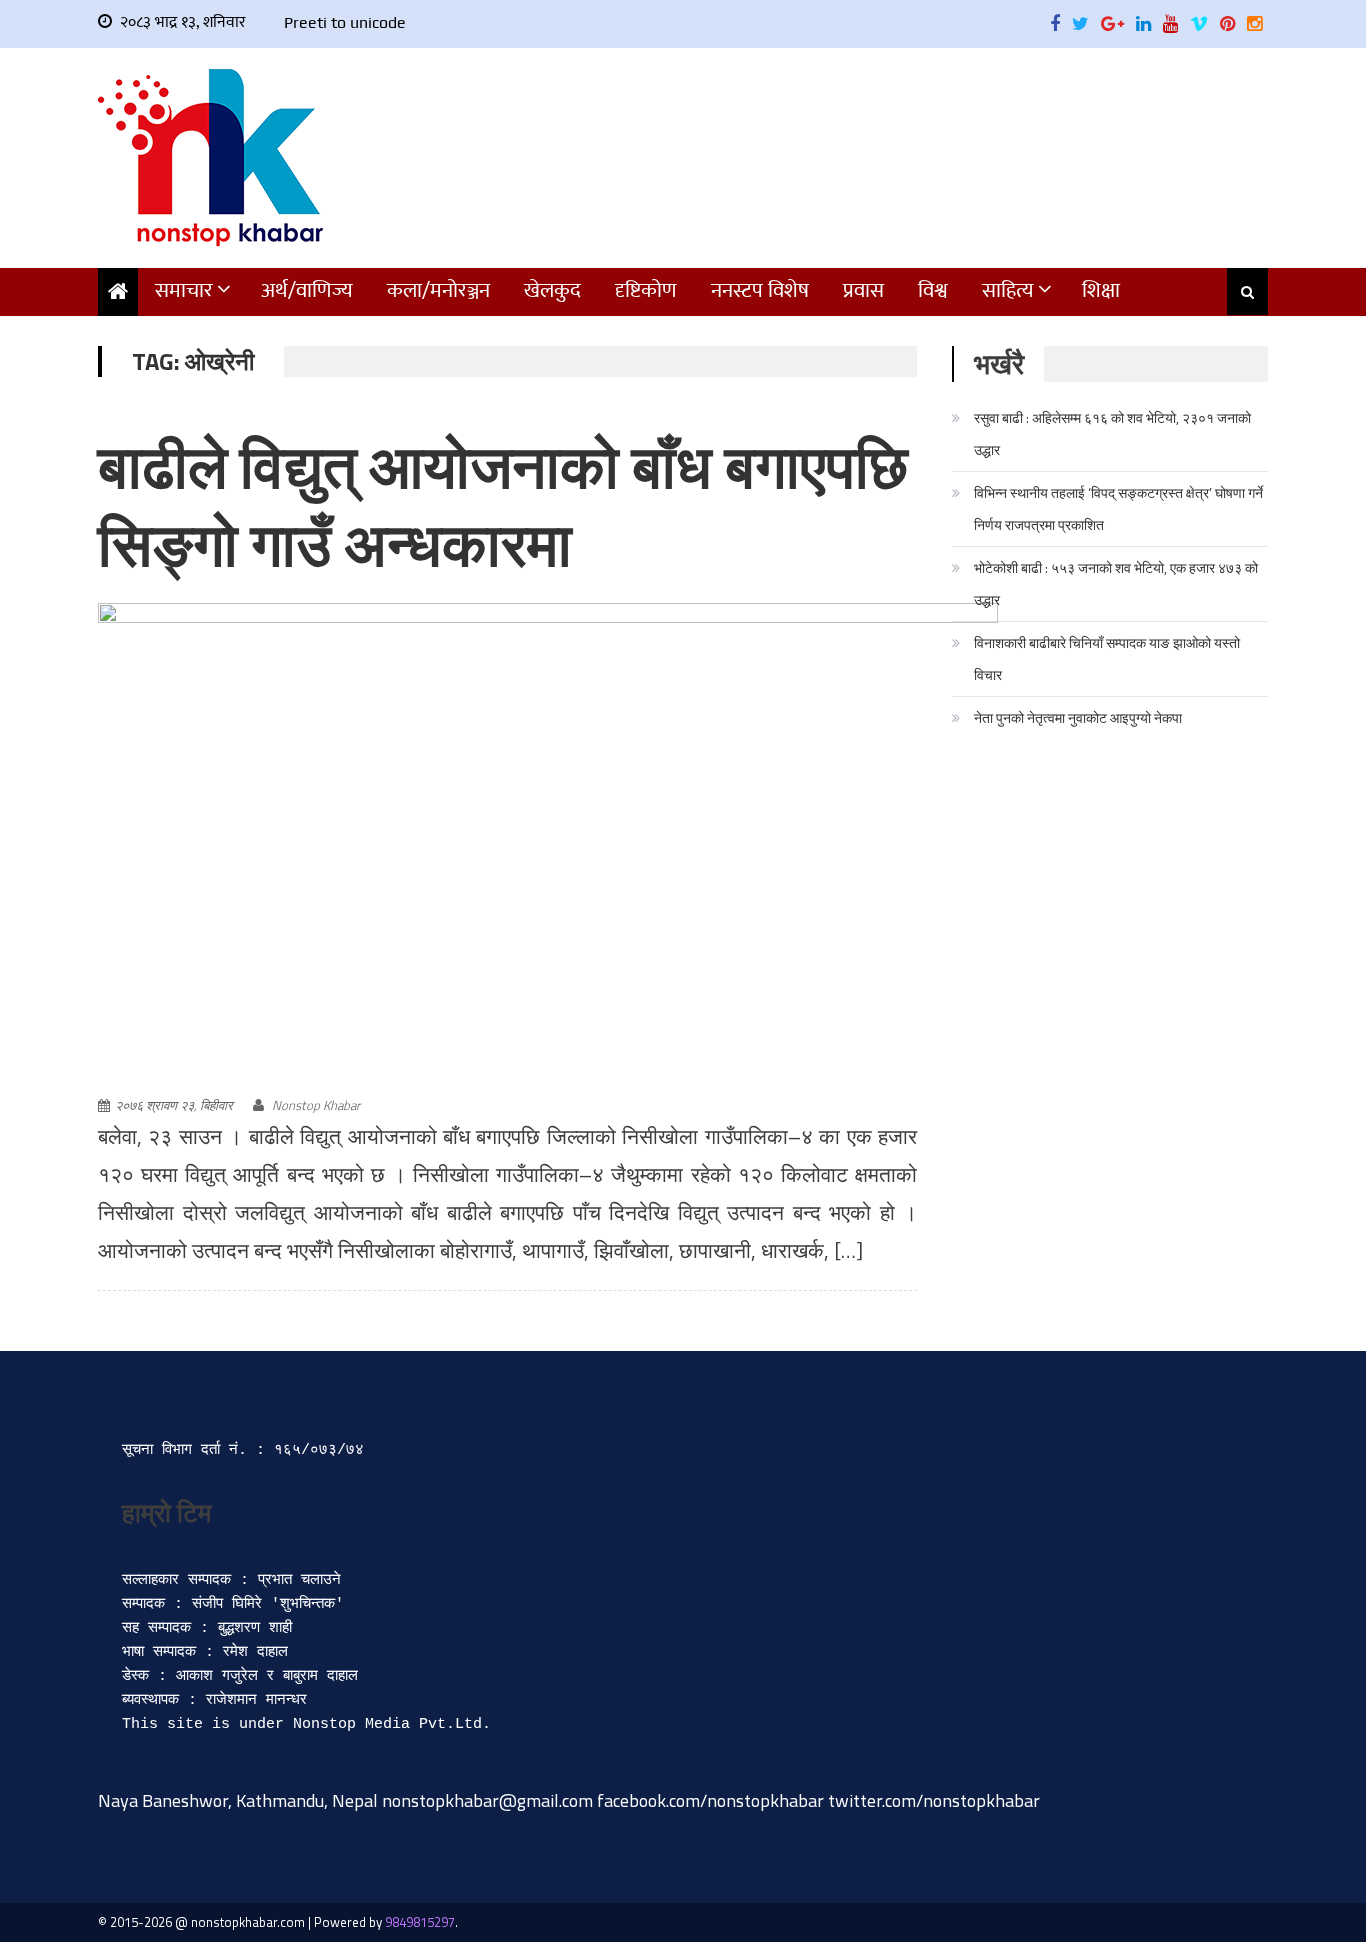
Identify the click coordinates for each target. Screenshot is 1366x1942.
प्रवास (863, 290)
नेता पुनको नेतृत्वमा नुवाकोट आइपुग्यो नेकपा (1078, 717)
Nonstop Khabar (316, 1105)
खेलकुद (552, 290)
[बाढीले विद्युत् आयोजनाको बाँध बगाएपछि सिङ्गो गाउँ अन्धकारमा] (548, 847)
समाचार (184, 290)
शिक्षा (1101, 290)
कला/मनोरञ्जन (438, 290)
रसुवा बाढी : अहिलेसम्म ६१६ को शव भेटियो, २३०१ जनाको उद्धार (1112, 433)
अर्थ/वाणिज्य (307, 290)
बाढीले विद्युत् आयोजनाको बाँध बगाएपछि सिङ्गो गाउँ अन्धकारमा (503, 505)
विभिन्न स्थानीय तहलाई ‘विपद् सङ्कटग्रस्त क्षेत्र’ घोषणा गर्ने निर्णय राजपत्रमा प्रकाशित (1118, 508)
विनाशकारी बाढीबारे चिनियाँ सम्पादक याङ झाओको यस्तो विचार (1107, 658)
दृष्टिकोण (646, 290)
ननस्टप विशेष (760, 290)
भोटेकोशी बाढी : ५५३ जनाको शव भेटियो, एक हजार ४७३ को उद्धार (1116, 583)
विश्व (933, 290)
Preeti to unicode (345, 22)
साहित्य (1008, 290)
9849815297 (420, 1922)
